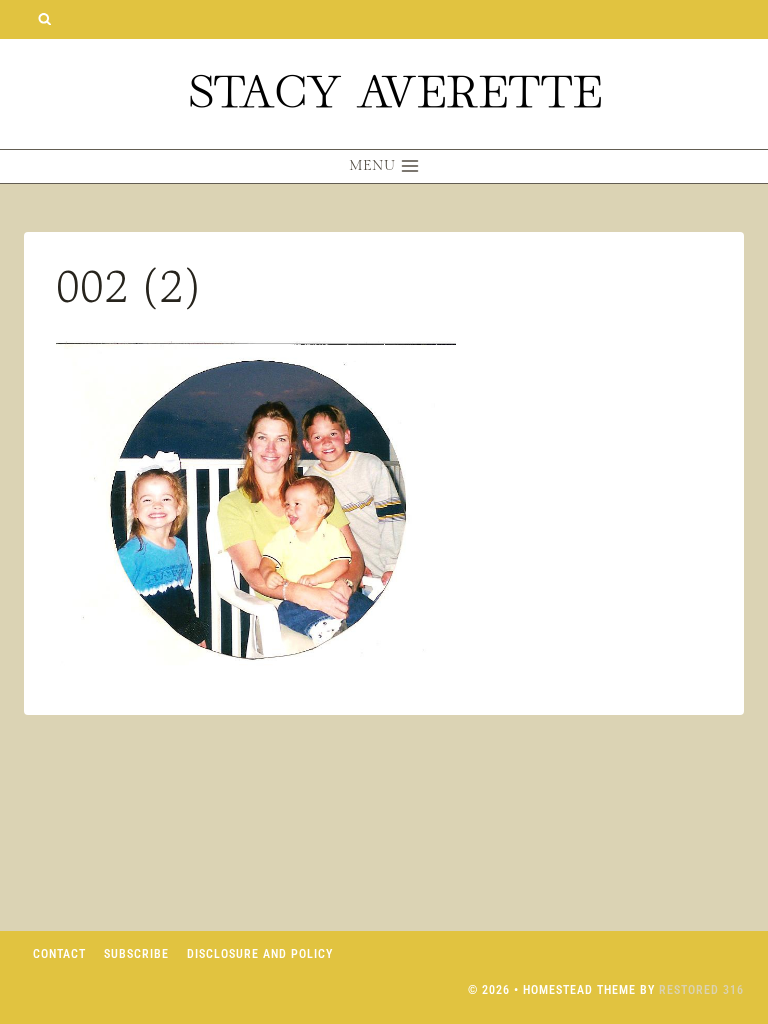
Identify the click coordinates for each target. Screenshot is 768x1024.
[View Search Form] (44, 19)
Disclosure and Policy (260, 954)
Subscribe (136, 954)
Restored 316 (701, 990)
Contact (59, 954)
